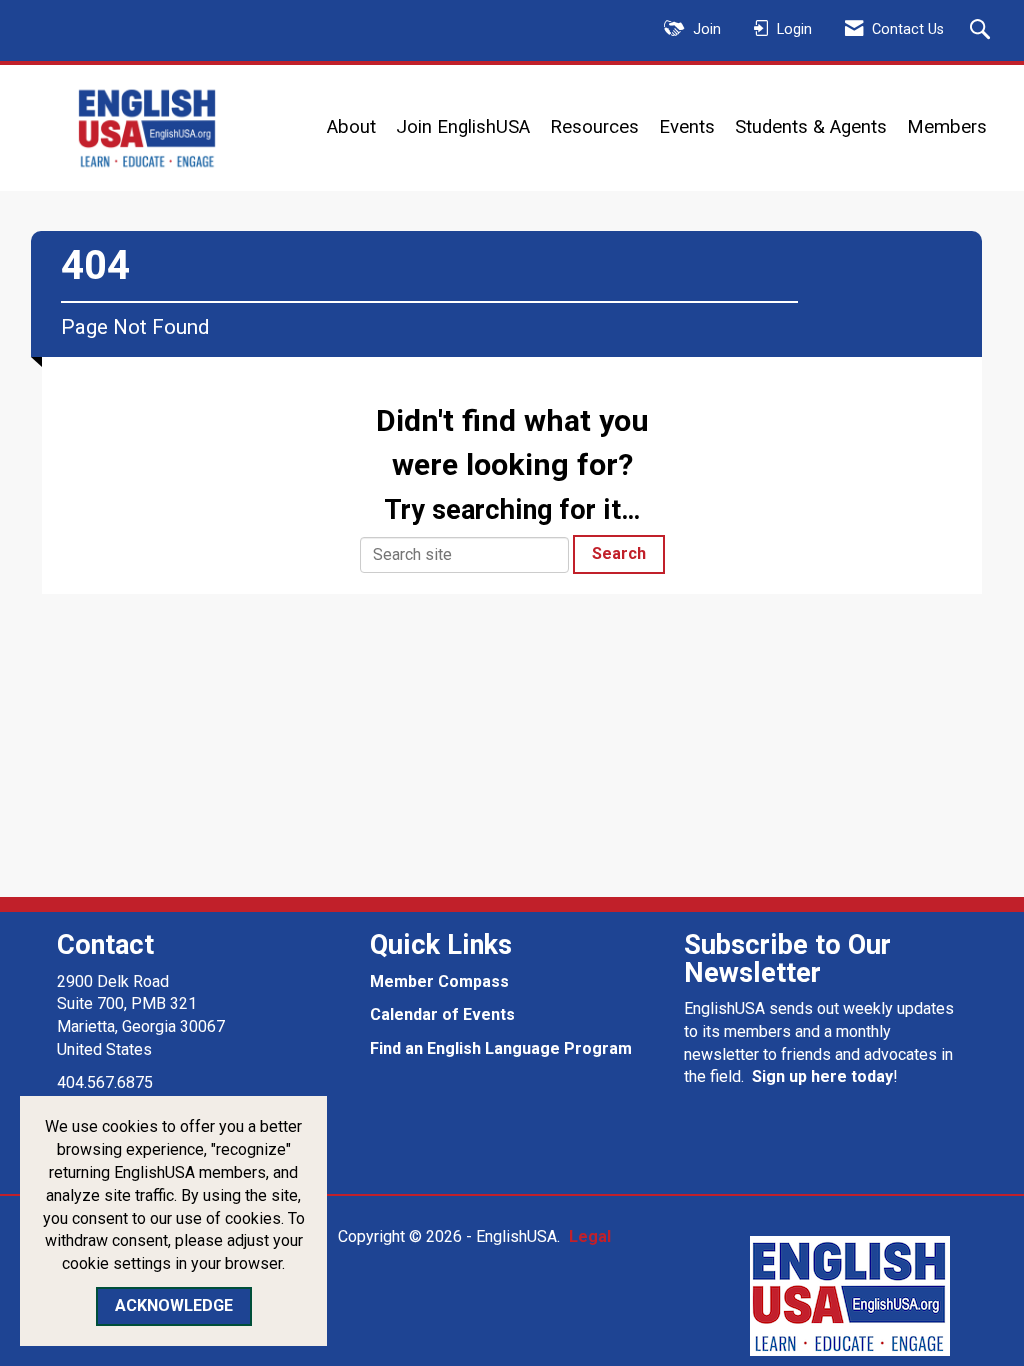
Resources (594, 127)
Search (619, 553)
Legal (590, 1236)
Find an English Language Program (501, 1048)
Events (687, 127)
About (351, 127)
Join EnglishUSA (463, 127)
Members (947, 127)
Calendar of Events (442, 1014)
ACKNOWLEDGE (174, 1305)
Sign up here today (822, 1076)
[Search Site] (982, 31)
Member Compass (439, 981)
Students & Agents (811, 127)
